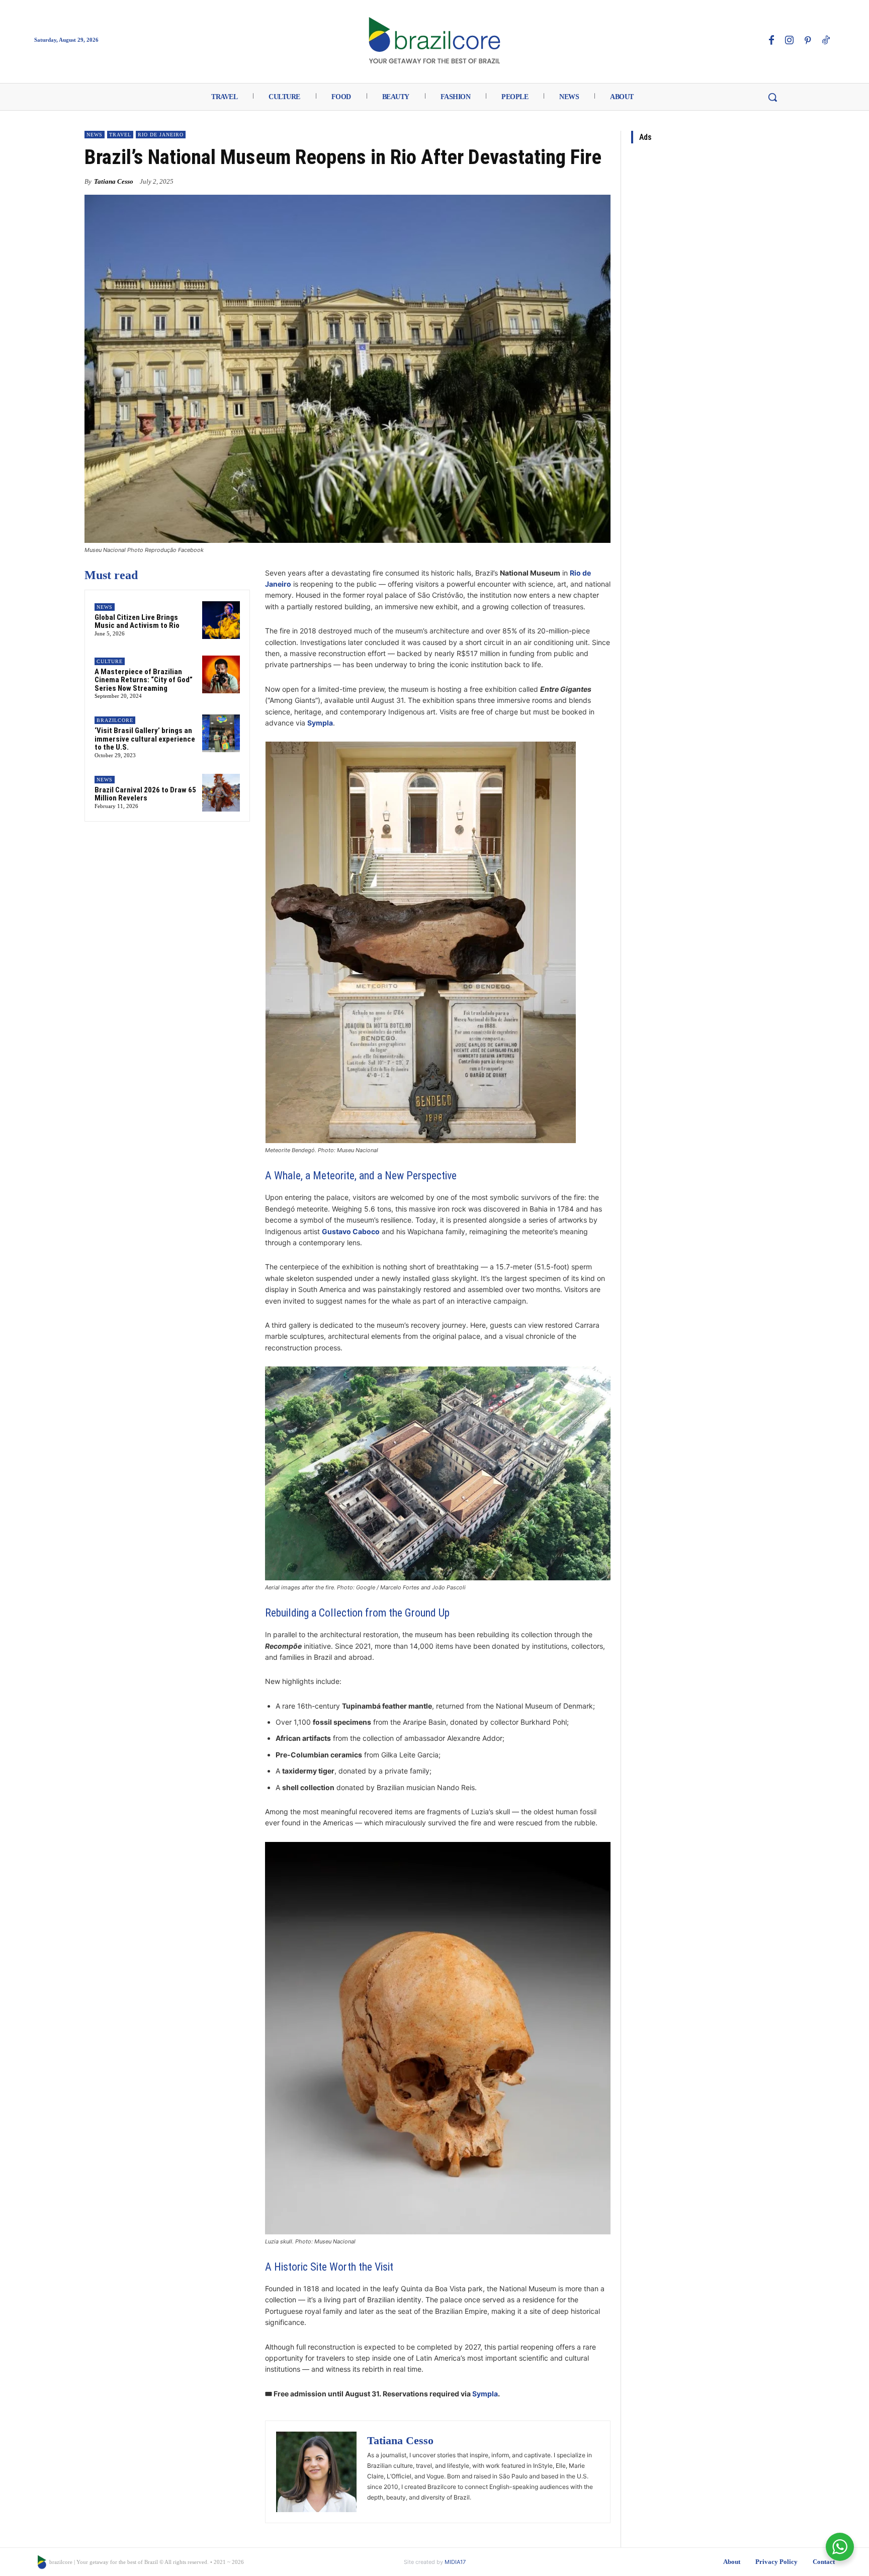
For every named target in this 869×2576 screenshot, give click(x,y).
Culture (110, 661)
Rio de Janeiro (161, 135)
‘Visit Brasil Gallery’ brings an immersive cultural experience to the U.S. (145, 739)
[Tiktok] (826, 41)
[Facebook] (771, 41)
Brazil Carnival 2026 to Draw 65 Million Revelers (145, 794)
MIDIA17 (455, 2562)
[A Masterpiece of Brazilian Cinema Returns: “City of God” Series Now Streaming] (221, 674)
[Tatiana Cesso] (316, 2472)
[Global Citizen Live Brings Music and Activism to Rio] (221, 620)
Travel (120, 135)
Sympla (485, 2394)
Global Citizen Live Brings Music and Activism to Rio (137, 622)
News (95, 135)
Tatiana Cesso (114, 181)
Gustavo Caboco (351, 1231)
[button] (772, 97)
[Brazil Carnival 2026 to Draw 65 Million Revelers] (221, 793)
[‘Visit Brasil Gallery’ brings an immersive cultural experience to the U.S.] (221, 733)
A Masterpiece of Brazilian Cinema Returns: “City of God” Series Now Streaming (144, 680)
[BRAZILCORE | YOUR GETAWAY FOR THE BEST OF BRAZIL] (434, 40)
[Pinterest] (808, 41)
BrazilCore (115, 720)
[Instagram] (790, 41)
